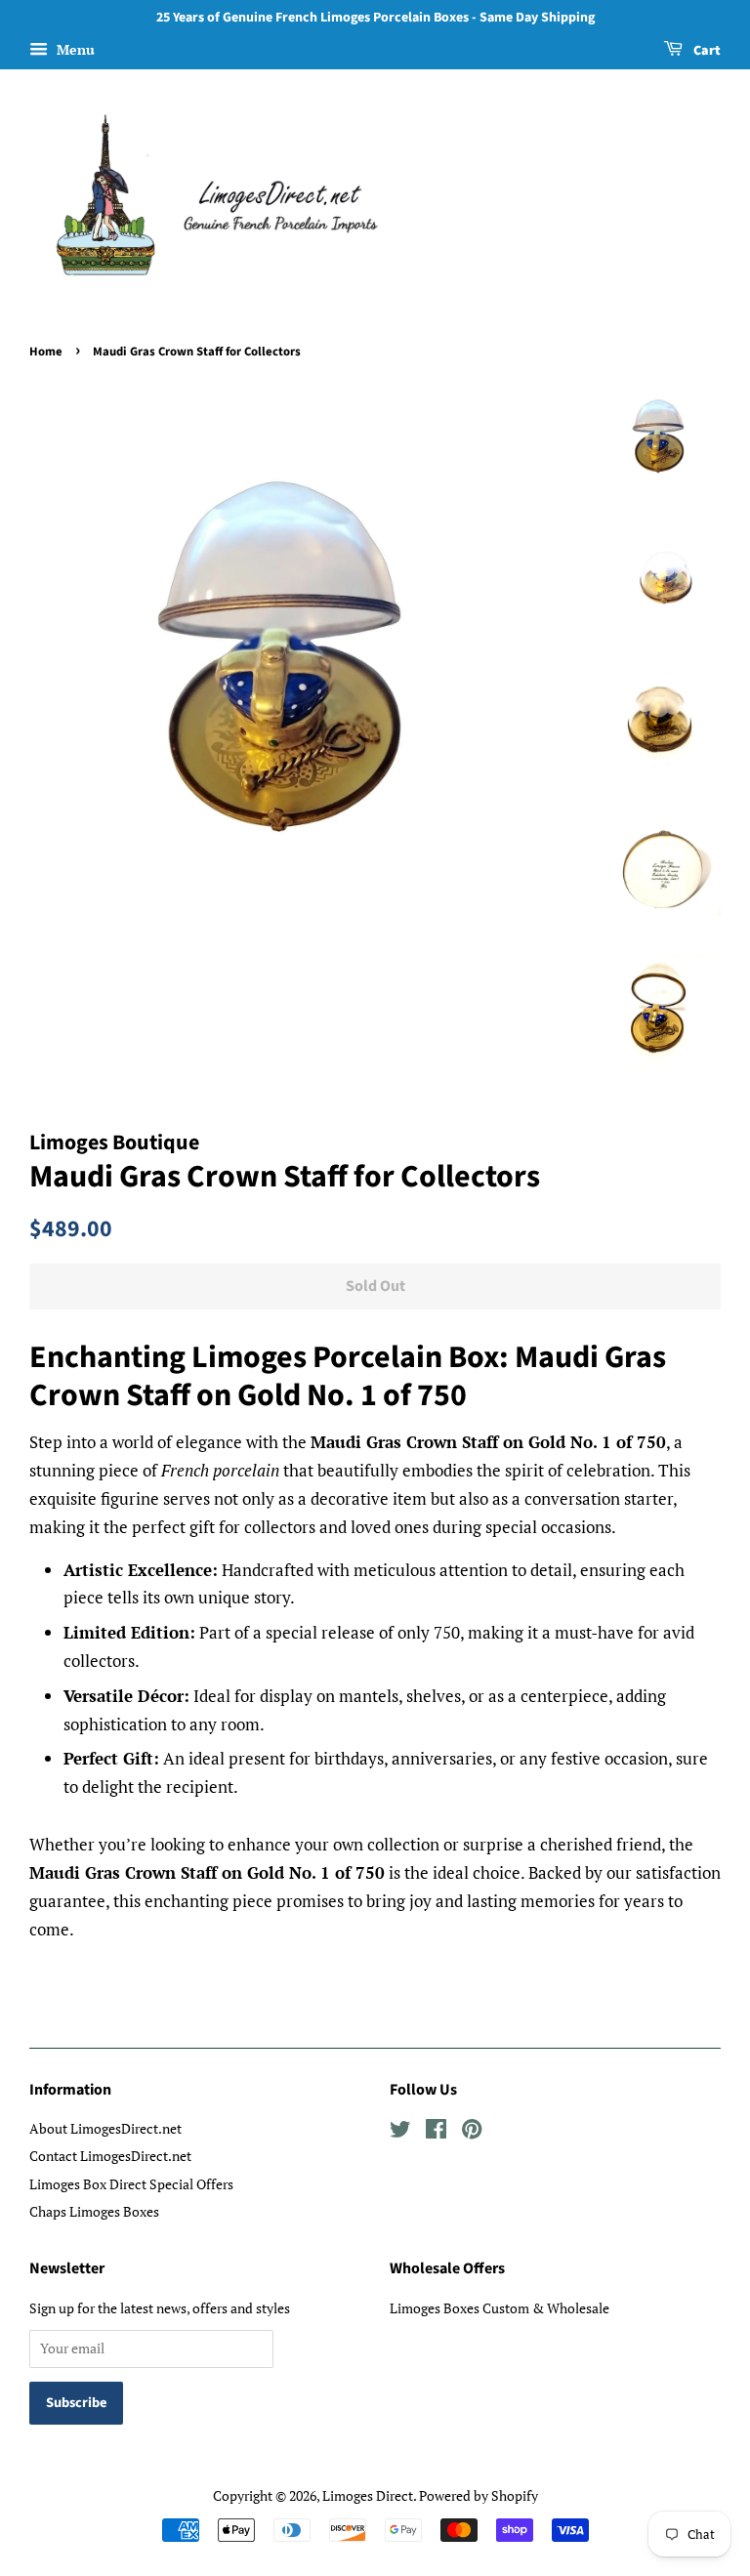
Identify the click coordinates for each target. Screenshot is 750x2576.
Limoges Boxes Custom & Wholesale (500, 2308)
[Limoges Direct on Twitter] (400, 2132)
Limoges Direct (368, 2495)
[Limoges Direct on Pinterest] (472, 2132)
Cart (706, 51)
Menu (74, 49)
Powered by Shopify (479, 2495)
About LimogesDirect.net (105, 2128)
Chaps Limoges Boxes (94, 2211)
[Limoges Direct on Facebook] (436, 2132)
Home (46, 352)
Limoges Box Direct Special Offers (131, 2184)
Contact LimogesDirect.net (110, 2156)
